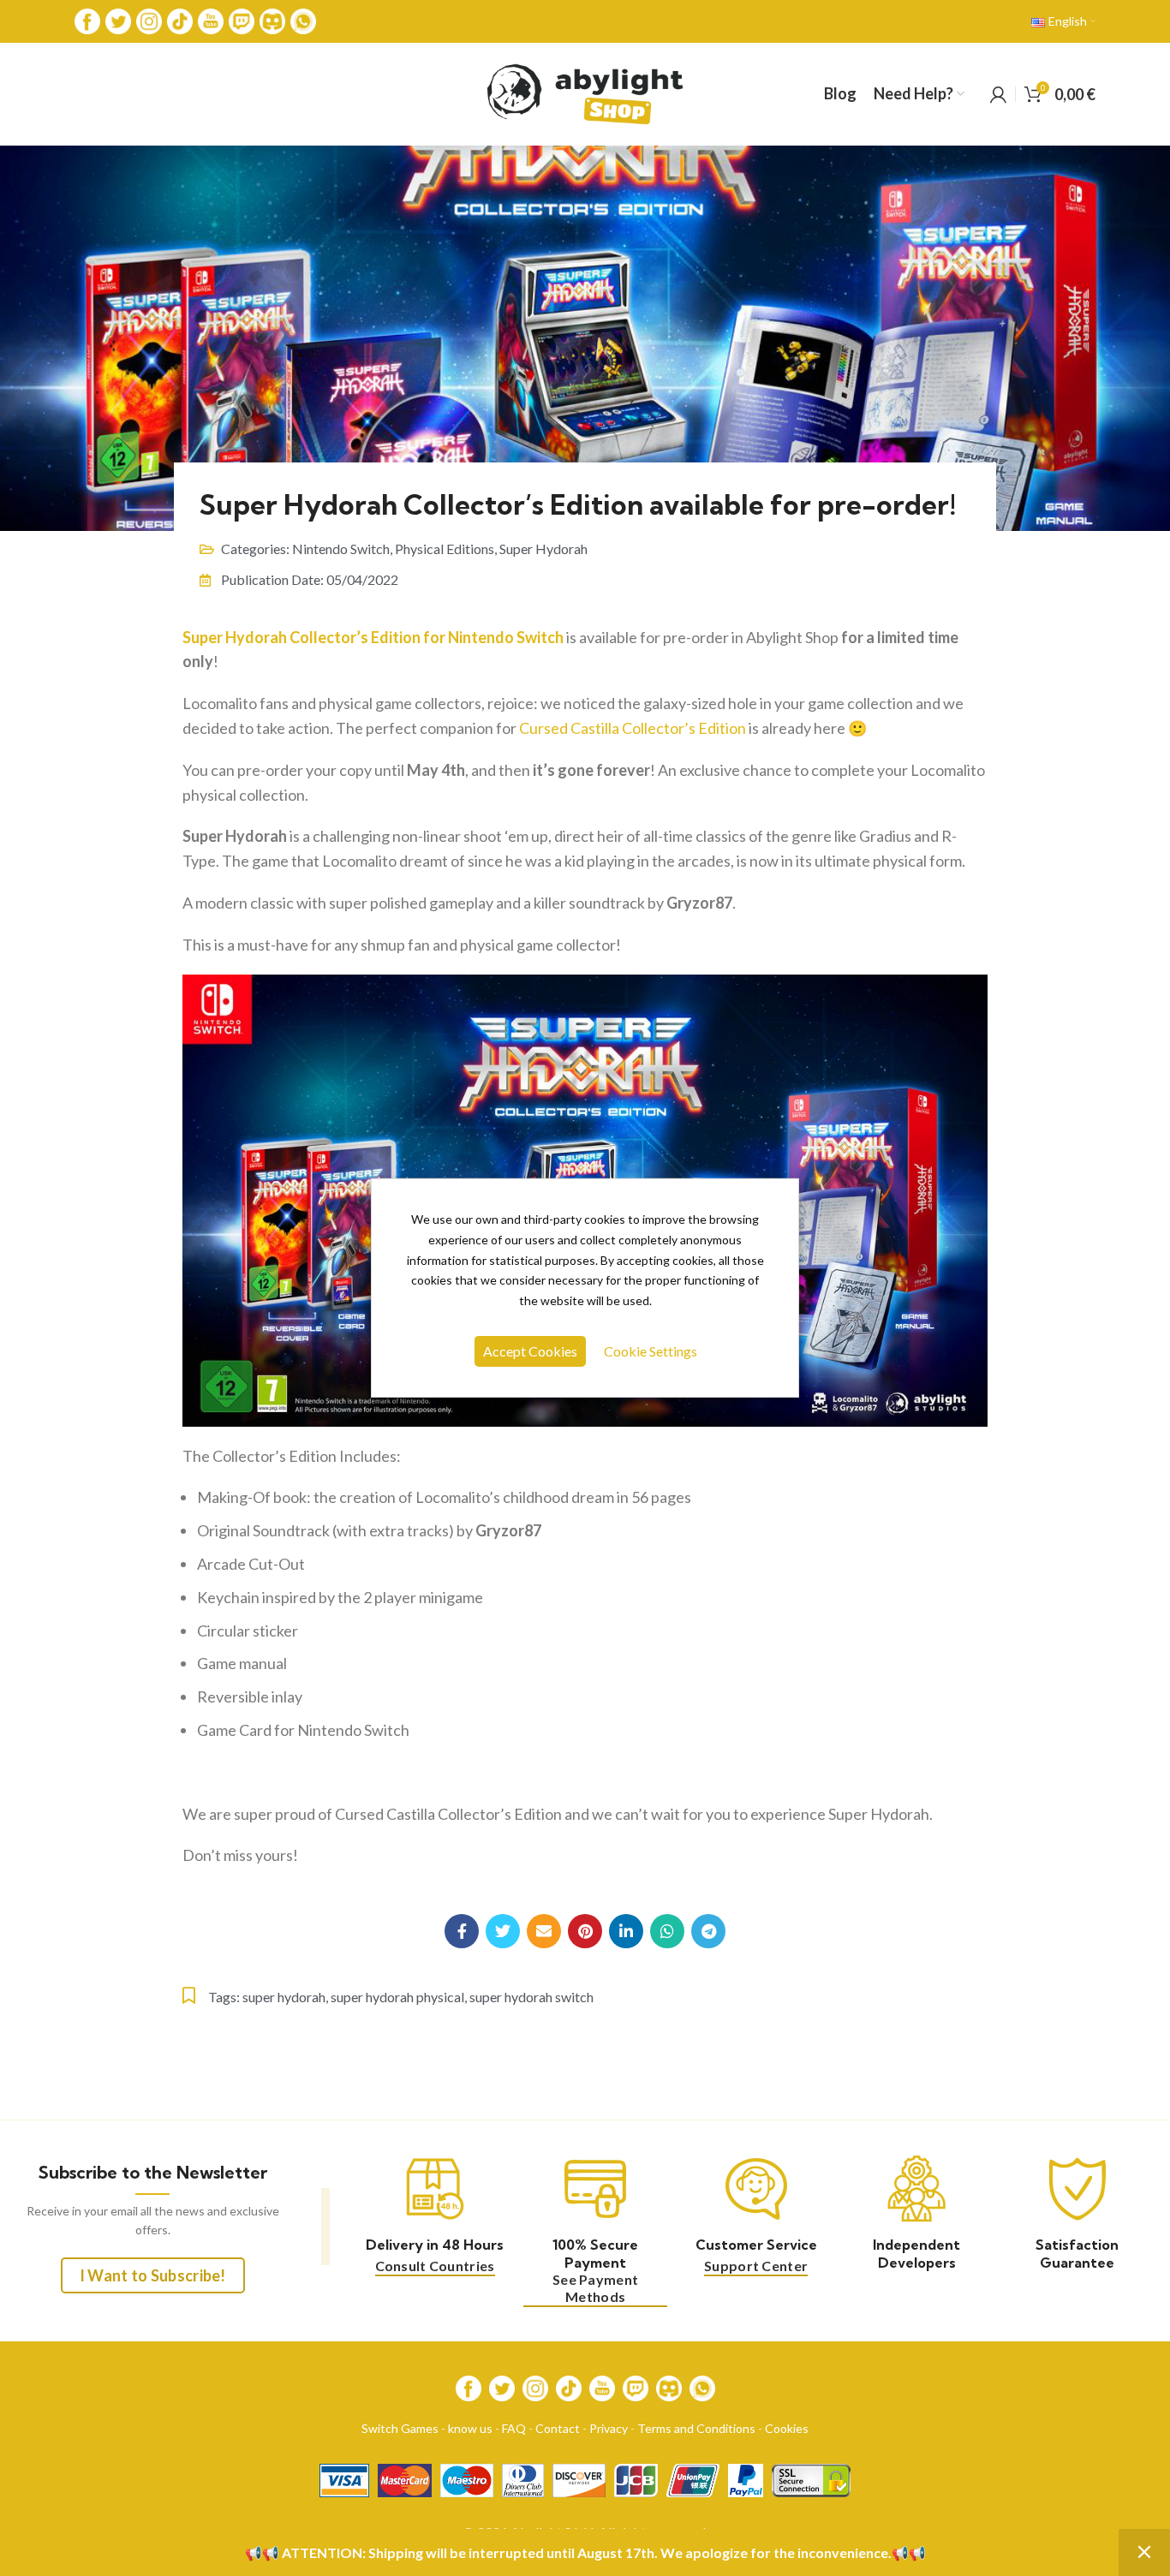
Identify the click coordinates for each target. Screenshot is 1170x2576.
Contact (558, 2428)
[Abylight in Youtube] (211, 20)
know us (470, 2428)
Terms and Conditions (696, 2428)
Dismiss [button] (1144, 2552)
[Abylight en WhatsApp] (303, 20)
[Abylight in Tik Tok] (180, 20)
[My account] (998, 94)
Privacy (609, 2428)
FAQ (514, 2428)
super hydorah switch (531, 1997)
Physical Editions (445, 549)
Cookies (787, 2428)
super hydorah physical (397, 1997)
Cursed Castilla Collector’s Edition (633, 728)
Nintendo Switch (341, 549)
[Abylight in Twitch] (242, 20)
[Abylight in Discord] (272, 20)
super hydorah (284, 1997)
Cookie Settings (651, 1351)
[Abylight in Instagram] (149, 20)
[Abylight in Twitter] (118, 20)
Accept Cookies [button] (530, 1351)
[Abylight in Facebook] (87, 20)
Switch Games (400, 2428)
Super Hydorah (543, 549)
